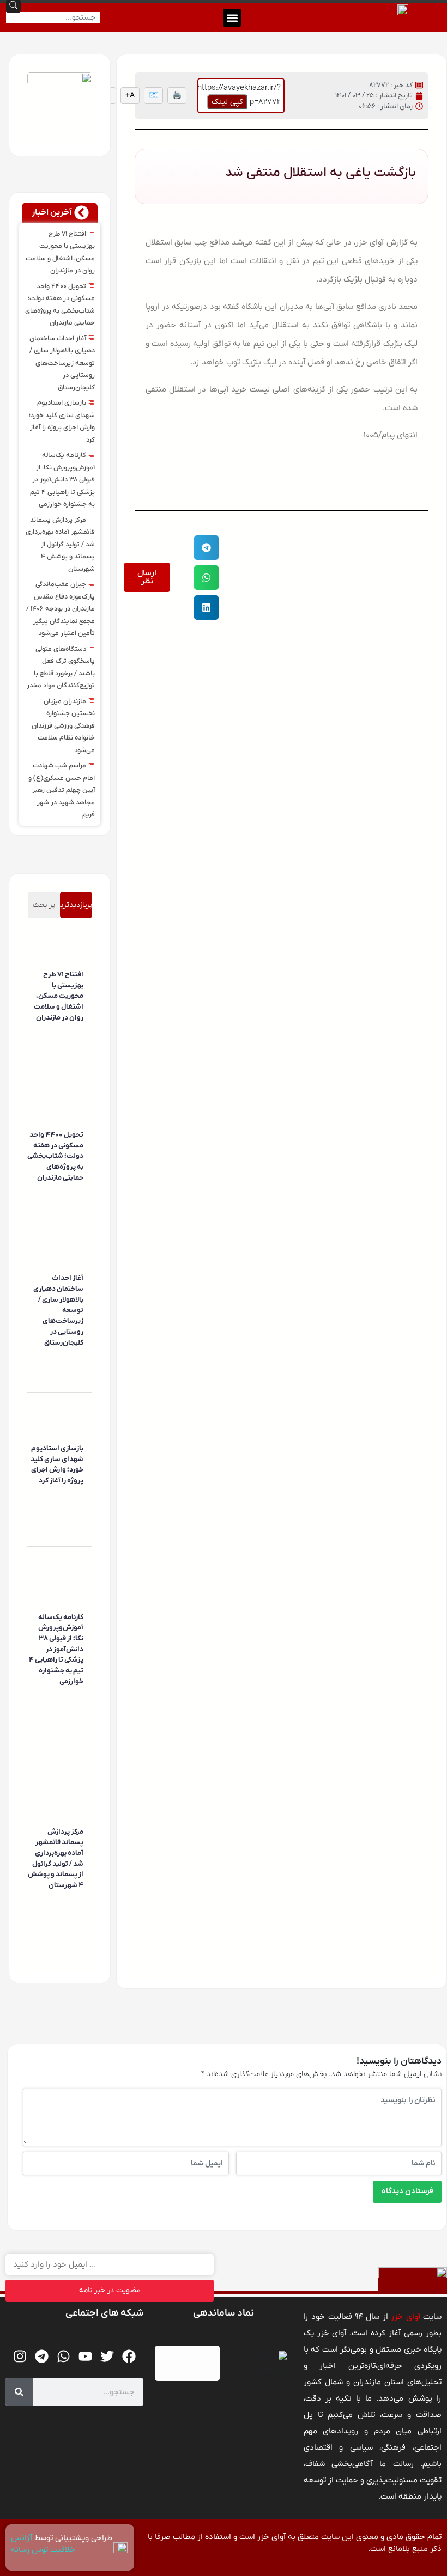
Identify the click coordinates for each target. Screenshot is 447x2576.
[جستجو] (19, 2392)
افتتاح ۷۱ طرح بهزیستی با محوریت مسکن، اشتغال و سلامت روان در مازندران (59, 996)
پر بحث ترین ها (44, 909)
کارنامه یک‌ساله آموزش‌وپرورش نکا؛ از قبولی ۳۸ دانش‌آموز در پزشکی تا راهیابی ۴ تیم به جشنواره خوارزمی (62, 480)
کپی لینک (227, 102)
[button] (232, 18)
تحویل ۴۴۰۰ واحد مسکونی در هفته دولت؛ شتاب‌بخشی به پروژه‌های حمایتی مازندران (55, 1156)
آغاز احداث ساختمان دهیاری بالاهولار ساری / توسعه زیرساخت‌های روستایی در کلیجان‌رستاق (62, 363)
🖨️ (177, 96)
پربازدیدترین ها (76, 909)
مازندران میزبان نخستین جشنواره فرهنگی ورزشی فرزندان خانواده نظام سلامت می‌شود (63, 726)
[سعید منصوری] (82, 1034)
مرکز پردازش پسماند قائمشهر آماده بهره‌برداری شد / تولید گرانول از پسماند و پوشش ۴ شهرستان (60, 545)
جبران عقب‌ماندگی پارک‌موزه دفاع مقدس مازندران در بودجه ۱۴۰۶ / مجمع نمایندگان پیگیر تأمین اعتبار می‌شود (61, 609)
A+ (130, 96)
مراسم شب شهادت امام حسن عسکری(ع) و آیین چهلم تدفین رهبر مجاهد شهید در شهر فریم (62, 790)
